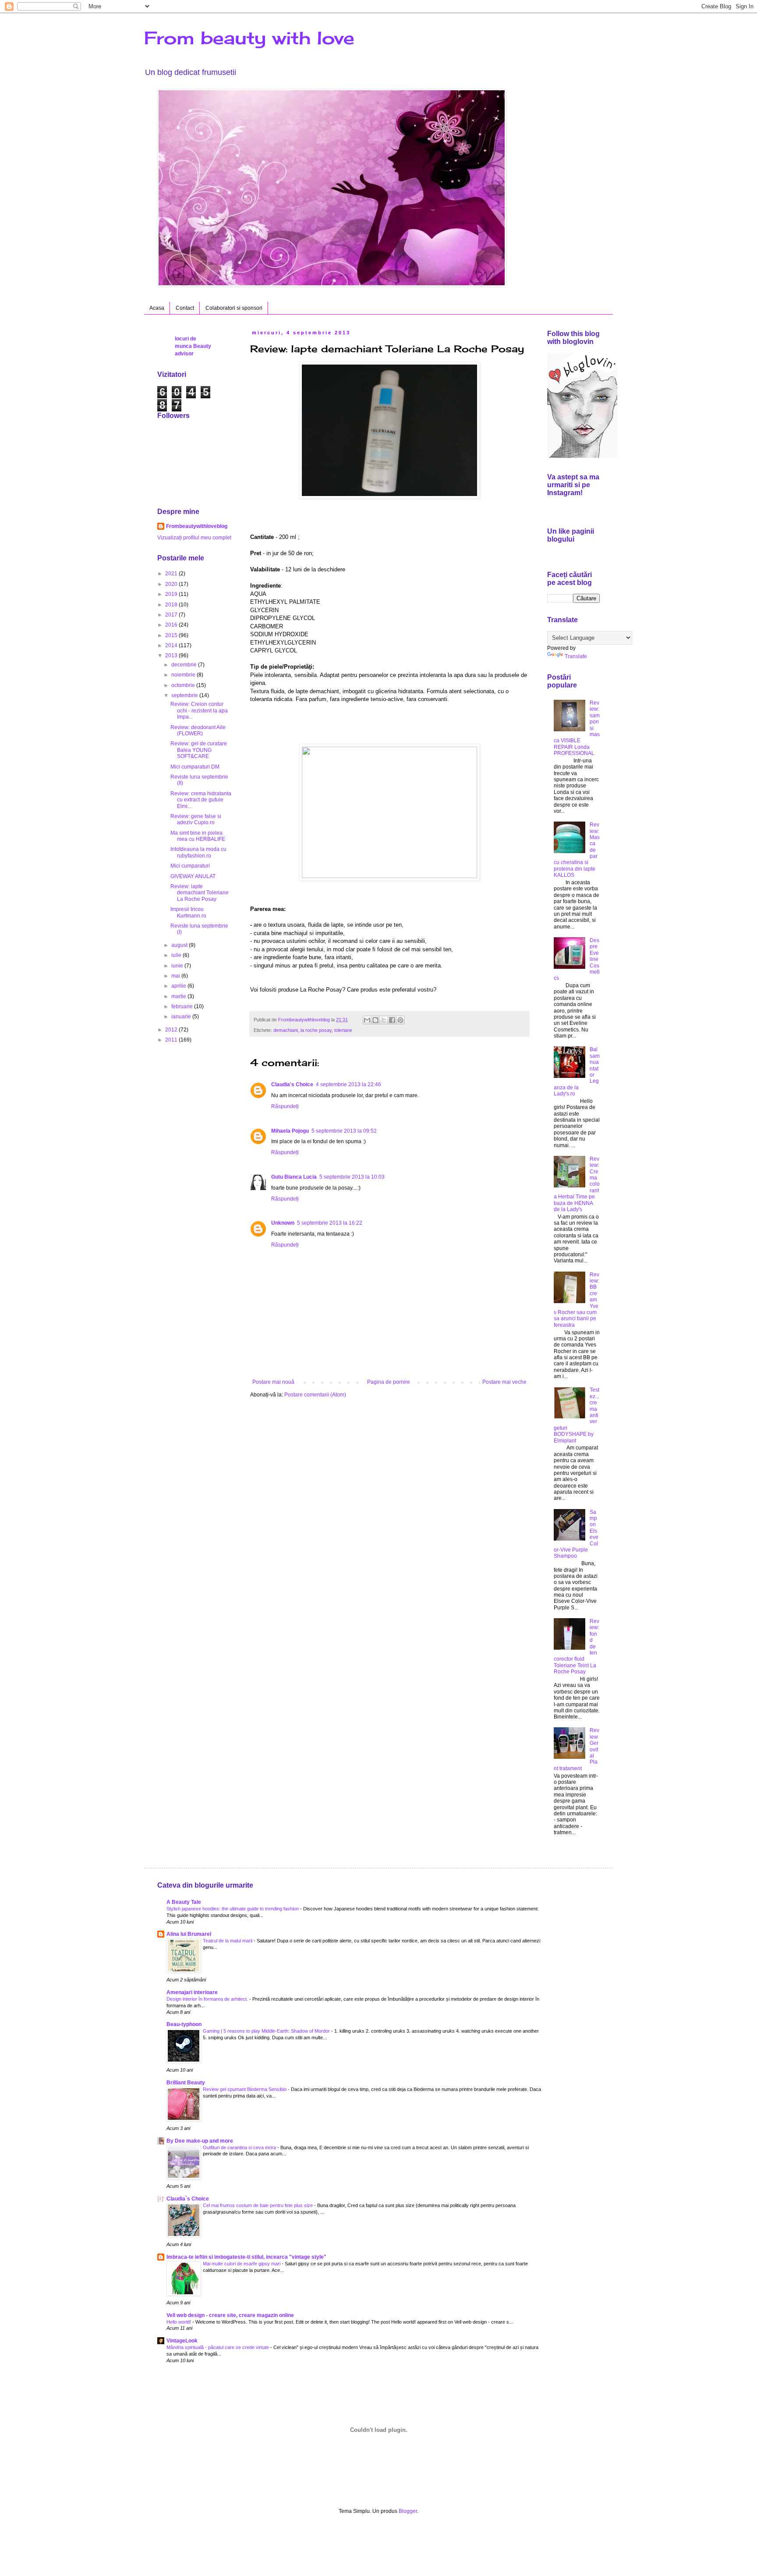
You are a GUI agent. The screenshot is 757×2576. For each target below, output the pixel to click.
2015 (172, 635)
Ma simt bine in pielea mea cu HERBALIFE (198, 836)
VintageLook (182, 2341)
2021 (172, 574)
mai (176, 976)
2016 (172, 625)
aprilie (179, 986)
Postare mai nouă (273, 1382)
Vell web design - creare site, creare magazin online (230, 2315)
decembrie (185, 665)
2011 (172, 1040)
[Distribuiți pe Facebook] (392, 1020)
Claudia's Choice (292, 1084)
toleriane (343, 1030)
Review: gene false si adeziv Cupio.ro (196, 819)
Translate (576, 656)
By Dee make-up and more (200, 2141)
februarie (183, 1006)
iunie (178, 966)
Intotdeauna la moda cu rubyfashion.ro (198, 852)
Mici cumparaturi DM (195, 767)
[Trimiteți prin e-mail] (367, 1020)
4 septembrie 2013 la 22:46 (348, 1084)
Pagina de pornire (389, 1382)
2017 (172, 615)
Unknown (283, 1223)
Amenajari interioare (192, 1992)
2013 (172, 656)
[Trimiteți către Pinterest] (400, 1020)
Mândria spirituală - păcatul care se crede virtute (218, 2347)
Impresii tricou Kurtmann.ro (188, 912)
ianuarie (182, 1017)
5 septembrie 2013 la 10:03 (352, 1177)
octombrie (184, 685)
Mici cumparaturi (190, 866)
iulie (177, 955)
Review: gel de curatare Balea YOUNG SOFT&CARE (199, 750)
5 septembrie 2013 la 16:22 (330, 1223)
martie (179, 996)
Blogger (408, 2511)
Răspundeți (285, 1106)
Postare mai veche (504, 1382)
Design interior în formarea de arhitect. (208, 1999)
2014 (172, 645)
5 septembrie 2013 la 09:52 (344, 1131)
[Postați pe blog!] (375, 1020)
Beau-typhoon (184, 2024)
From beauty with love (249, 38)
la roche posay (316, 1030)
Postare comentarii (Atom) (315, 1395)
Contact (185, 308)
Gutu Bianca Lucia (294, 1177)
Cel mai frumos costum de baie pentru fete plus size (258, 2205)
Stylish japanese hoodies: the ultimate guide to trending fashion (233, 1909)
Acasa (157, 308)
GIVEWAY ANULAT (193, 876)
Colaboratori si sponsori (234, 308)
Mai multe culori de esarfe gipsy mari (242, 2264)
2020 (172, 584)
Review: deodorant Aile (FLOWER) (198, 730)
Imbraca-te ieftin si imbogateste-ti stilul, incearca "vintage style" (246, 2257)
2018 (172, 605)
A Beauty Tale (184, 1902)
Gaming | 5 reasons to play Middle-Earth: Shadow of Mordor (267, 2031)
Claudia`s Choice (188, 2199)
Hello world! (179, 2322)
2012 (172, 1030)
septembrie (185, 695)
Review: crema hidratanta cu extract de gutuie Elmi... (201, 800)
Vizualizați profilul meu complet (194, 538)
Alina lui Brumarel (189, 1934)
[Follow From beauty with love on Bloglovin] (582, 456)
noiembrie (184, 675)
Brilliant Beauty (186, 2083)
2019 (172, 594)
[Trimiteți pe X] (384, 1020)
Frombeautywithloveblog (197, 526)
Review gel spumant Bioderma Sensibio (245, 2089)
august (180, 945)
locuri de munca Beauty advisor (193, 346)
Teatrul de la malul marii (228, 1941)
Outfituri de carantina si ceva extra (240, 2147)
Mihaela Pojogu (290, 1131)
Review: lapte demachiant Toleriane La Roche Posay (200, 893)
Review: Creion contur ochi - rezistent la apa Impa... (199, 710)
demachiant (286, 1030)
